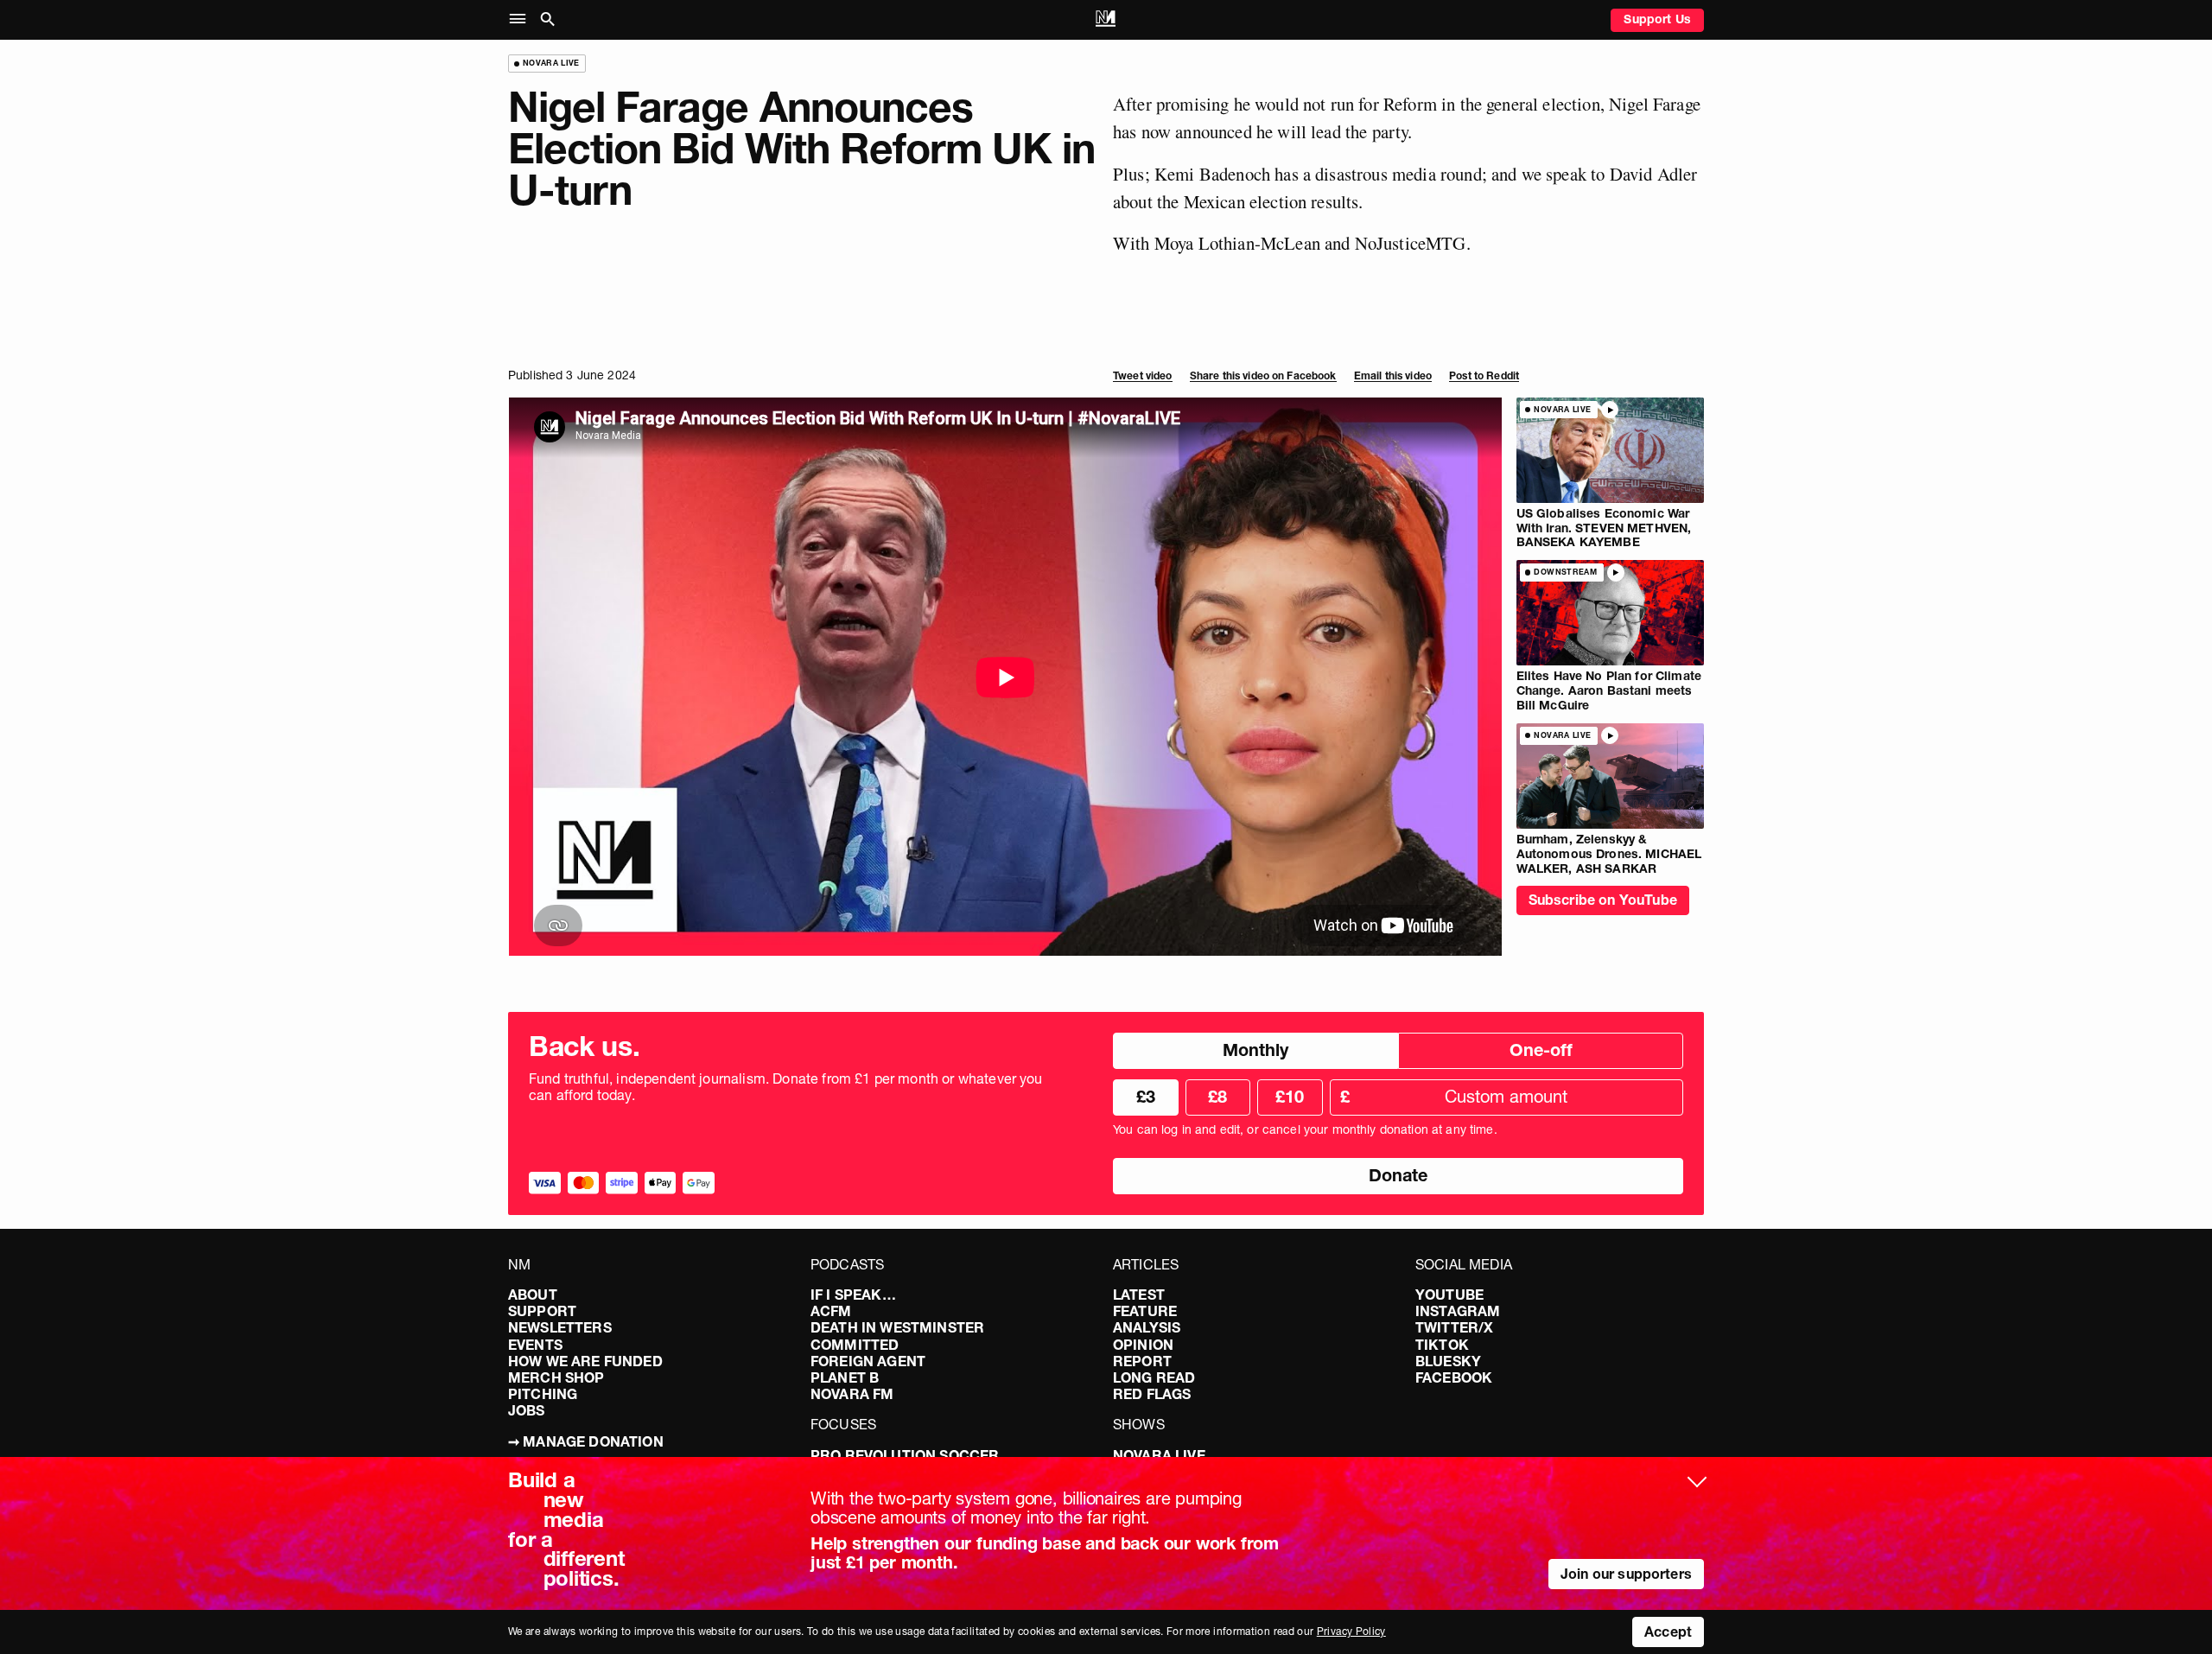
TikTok (1442, 1345)
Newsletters (560, 1327)
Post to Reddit (1484, 375)
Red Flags (1152, 1394)
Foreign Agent (868, 1361)
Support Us (1657, 19)
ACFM (831, 1311)
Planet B (845, 1377)
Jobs (527, 1410)
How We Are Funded (585, 1361)
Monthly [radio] (1255, 1050)
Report (1142, 1361)
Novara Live (1159, 1455)
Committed (855, 1345)
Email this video (1393, 375)
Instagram (1458, 1311)
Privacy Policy (1351, 1631)
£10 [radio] (1290, 1097)
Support (542, 1311)
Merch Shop (556, 1377)
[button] (521, 19)
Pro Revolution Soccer (905, 1455)
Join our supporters (1626, 1574)
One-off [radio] (1541, 1050)
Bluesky (1448, 1361)
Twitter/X (1454, 1327)
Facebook (1454, 1377)
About (533, 1295)
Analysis (1147, 1327)
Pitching (543, 1394)
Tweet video (1143, 375)
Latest (1139, 1295)
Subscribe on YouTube (1603, 900)
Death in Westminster (897, 1327)
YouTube (1449, 1295)
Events (535, 1345)
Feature (1145, 1311)
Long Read (1154, 1377)
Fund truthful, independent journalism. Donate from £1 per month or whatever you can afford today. (786, 1087)
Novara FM (852, 1394)
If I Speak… (853, 1295)
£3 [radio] (1146, 1097)
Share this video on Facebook (1263, 375)
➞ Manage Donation (586, 1441)
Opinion (1143, 1345)
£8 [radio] (1217, 1097)
